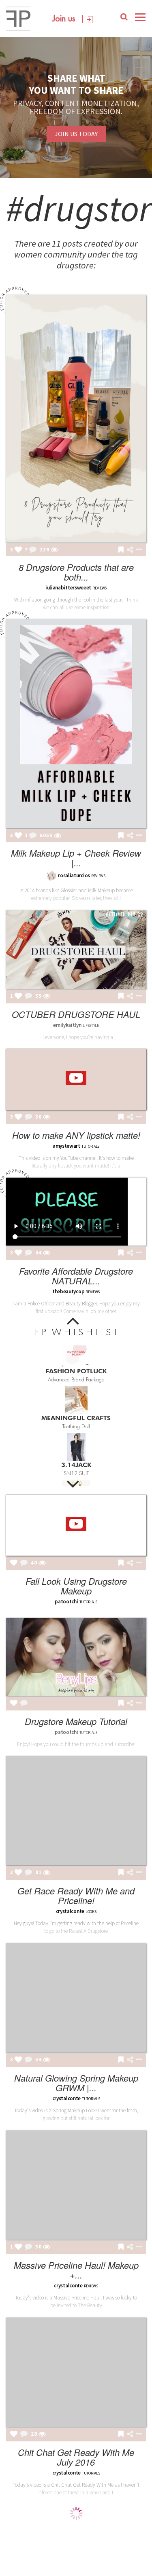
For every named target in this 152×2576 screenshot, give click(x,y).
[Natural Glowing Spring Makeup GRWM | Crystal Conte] (76, 1998)
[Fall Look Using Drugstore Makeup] (76, 1525)
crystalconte (70, 1911)
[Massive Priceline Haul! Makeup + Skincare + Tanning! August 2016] (76, 2185)
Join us (64, 19)
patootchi (66, 1602)
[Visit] (54, 550)
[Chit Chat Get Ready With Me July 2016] (76, 2372)
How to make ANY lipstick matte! (76, 1135)
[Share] (130, 550)
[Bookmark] (121, 550)
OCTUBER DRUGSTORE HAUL (76, 1014)
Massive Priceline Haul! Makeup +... (76, 2270)
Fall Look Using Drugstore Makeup (76, 1586)
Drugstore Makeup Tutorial (76, 1721)
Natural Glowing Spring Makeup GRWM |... (76, 2083)
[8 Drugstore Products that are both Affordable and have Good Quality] (76, 419)
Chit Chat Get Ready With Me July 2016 (76, 2457)
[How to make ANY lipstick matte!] (76, 1079)
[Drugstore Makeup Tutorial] (76, 1657)
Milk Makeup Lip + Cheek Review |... (76, 858)
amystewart (66, 1146)
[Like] (18, 550)
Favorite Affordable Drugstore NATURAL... (76, 1276)
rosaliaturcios (74, 875)
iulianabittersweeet (68, 588)
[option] (76, 1362)
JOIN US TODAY (76, 134)
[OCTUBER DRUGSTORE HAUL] (76, 950)
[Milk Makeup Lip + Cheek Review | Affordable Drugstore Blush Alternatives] (76, 724)
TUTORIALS (88, 1602)
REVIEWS (98, 876)
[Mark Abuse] (137, 550)
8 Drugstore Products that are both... (76, 572)
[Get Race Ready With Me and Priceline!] (76, 1811)
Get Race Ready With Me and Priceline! (76, 1895)
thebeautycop (68, 1291)
